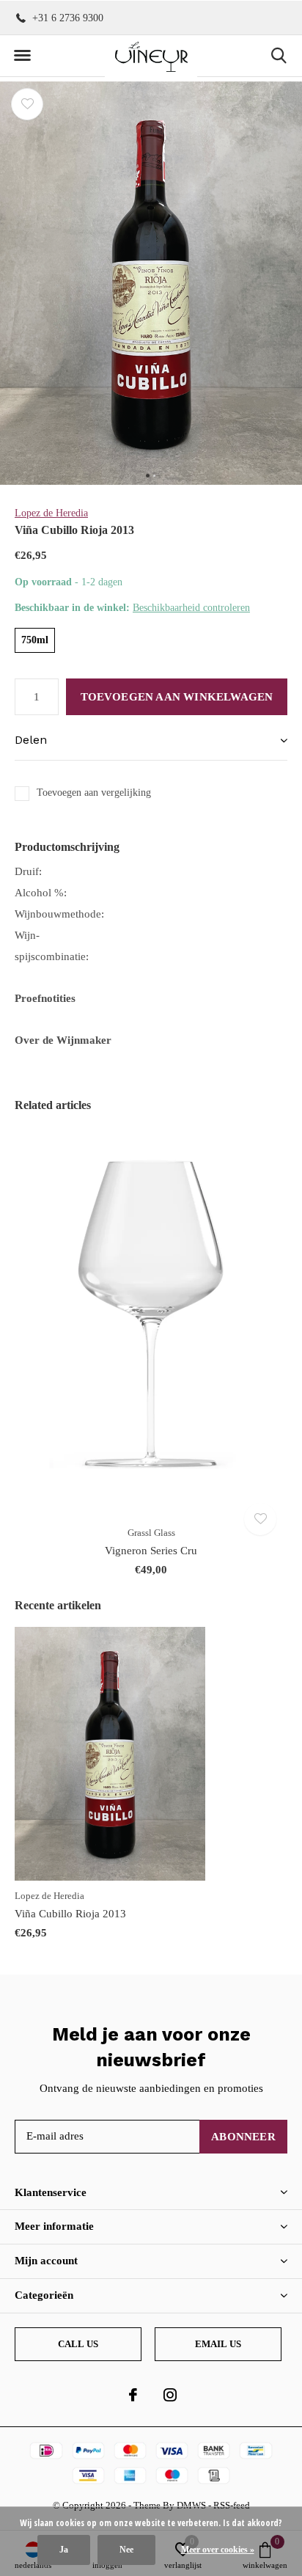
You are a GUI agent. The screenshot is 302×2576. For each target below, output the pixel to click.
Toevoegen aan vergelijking (94, 793)
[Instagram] (170, 2395)
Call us (78, 2344)
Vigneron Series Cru (151, 1551)
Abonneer (243, 2137)
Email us (218, 2344)
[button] (22, 56)
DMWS (191, 2505)
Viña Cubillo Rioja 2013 (70, 1914)
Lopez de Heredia (51, 513)
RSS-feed (232, 2505)
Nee (126, 2550)
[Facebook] (133, 2395)
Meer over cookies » (218, 2550)
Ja (64, 2550)
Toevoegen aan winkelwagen (177, 697)
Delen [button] (31, 740)
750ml (35, 640)
